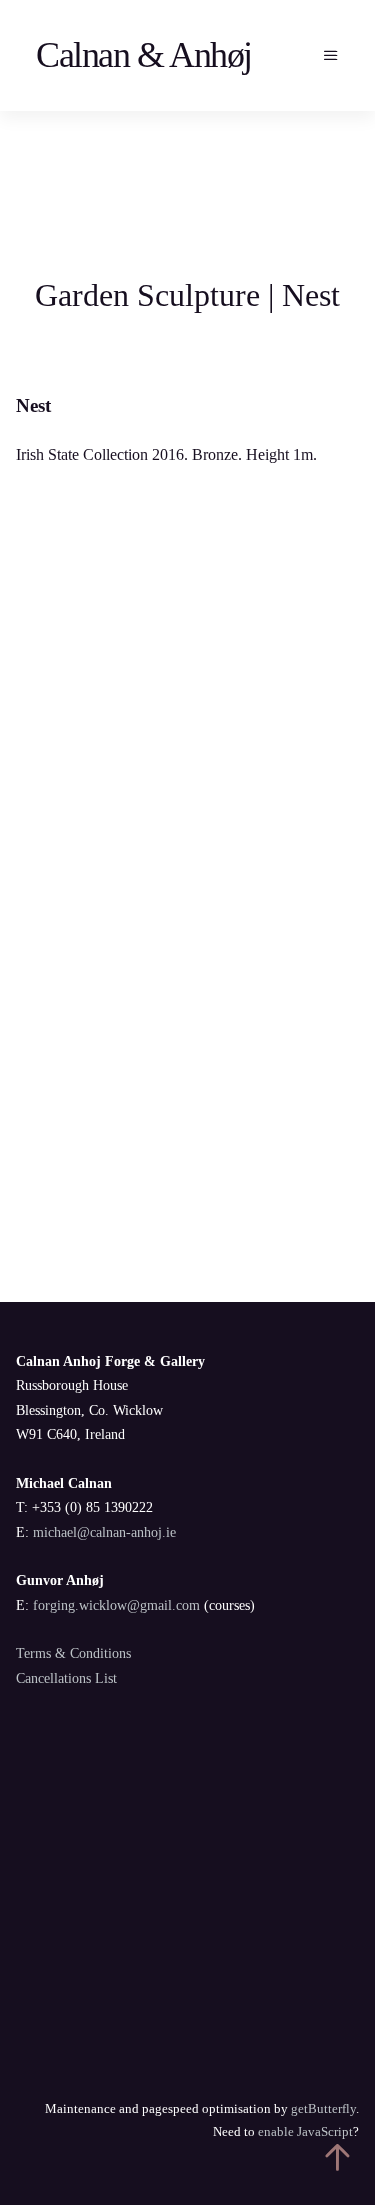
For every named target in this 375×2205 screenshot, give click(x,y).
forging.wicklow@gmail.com (116, 1605)
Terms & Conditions (73, 1653)
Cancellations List (66, 1678)
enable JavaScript (305, 2131)
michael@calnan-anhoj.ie (104, 1532)
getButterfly (323, 2108)
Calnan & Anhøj (144, 55)
